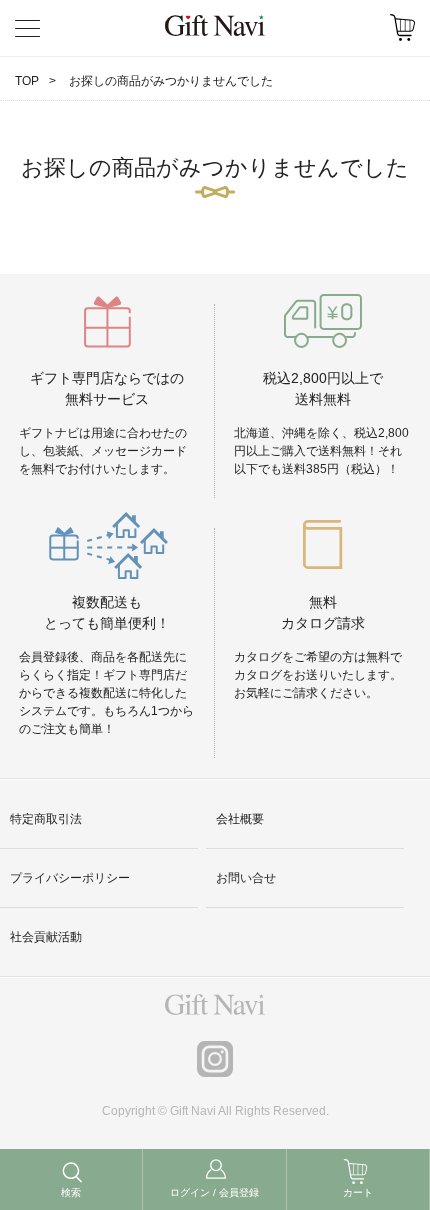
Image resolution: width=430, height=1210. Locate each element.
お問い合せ (246, 878)
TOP (27, 81)
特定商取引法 (46, 819)
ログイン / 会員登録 (214, 1192)
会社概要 (240, 819)
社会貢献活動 (46, 937)
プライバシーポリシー (70, 878)
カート (358, 1192)
